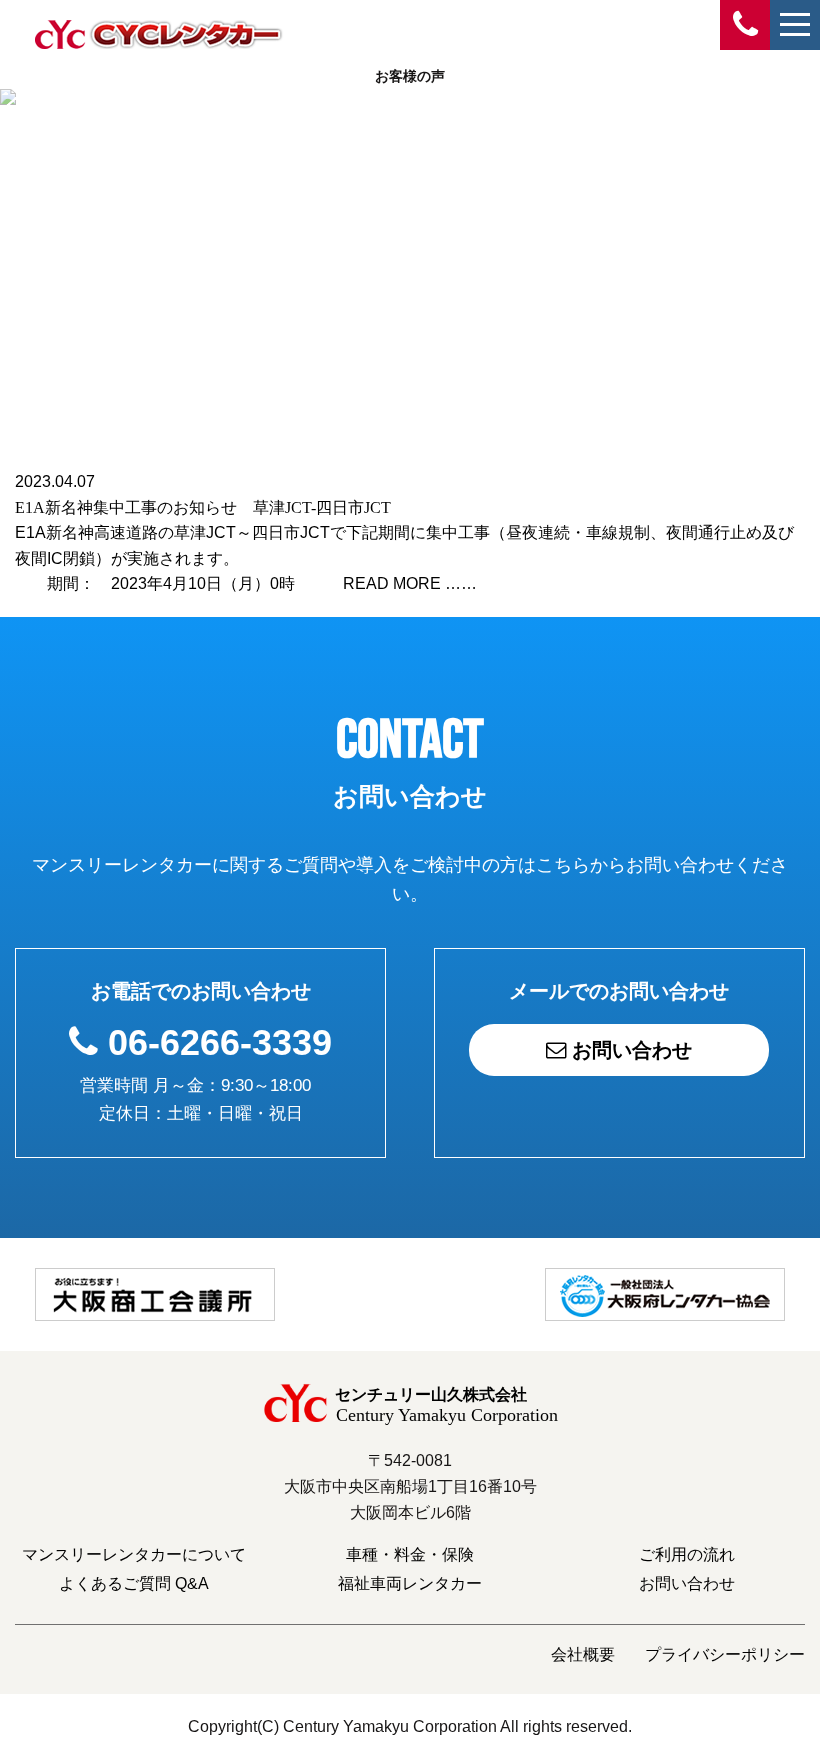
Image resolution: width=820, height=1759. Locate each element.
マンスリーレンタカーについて (134, 1554)
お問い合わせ (629, 1049)
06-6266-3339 (220, 1042)
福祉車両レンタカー (410, 1583)
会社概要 (583, 1654)
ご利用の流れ (687, 1554)
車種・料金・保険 (410, 1554)
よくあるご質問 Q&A (134, 1583)
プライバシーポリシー (725, 1654)
